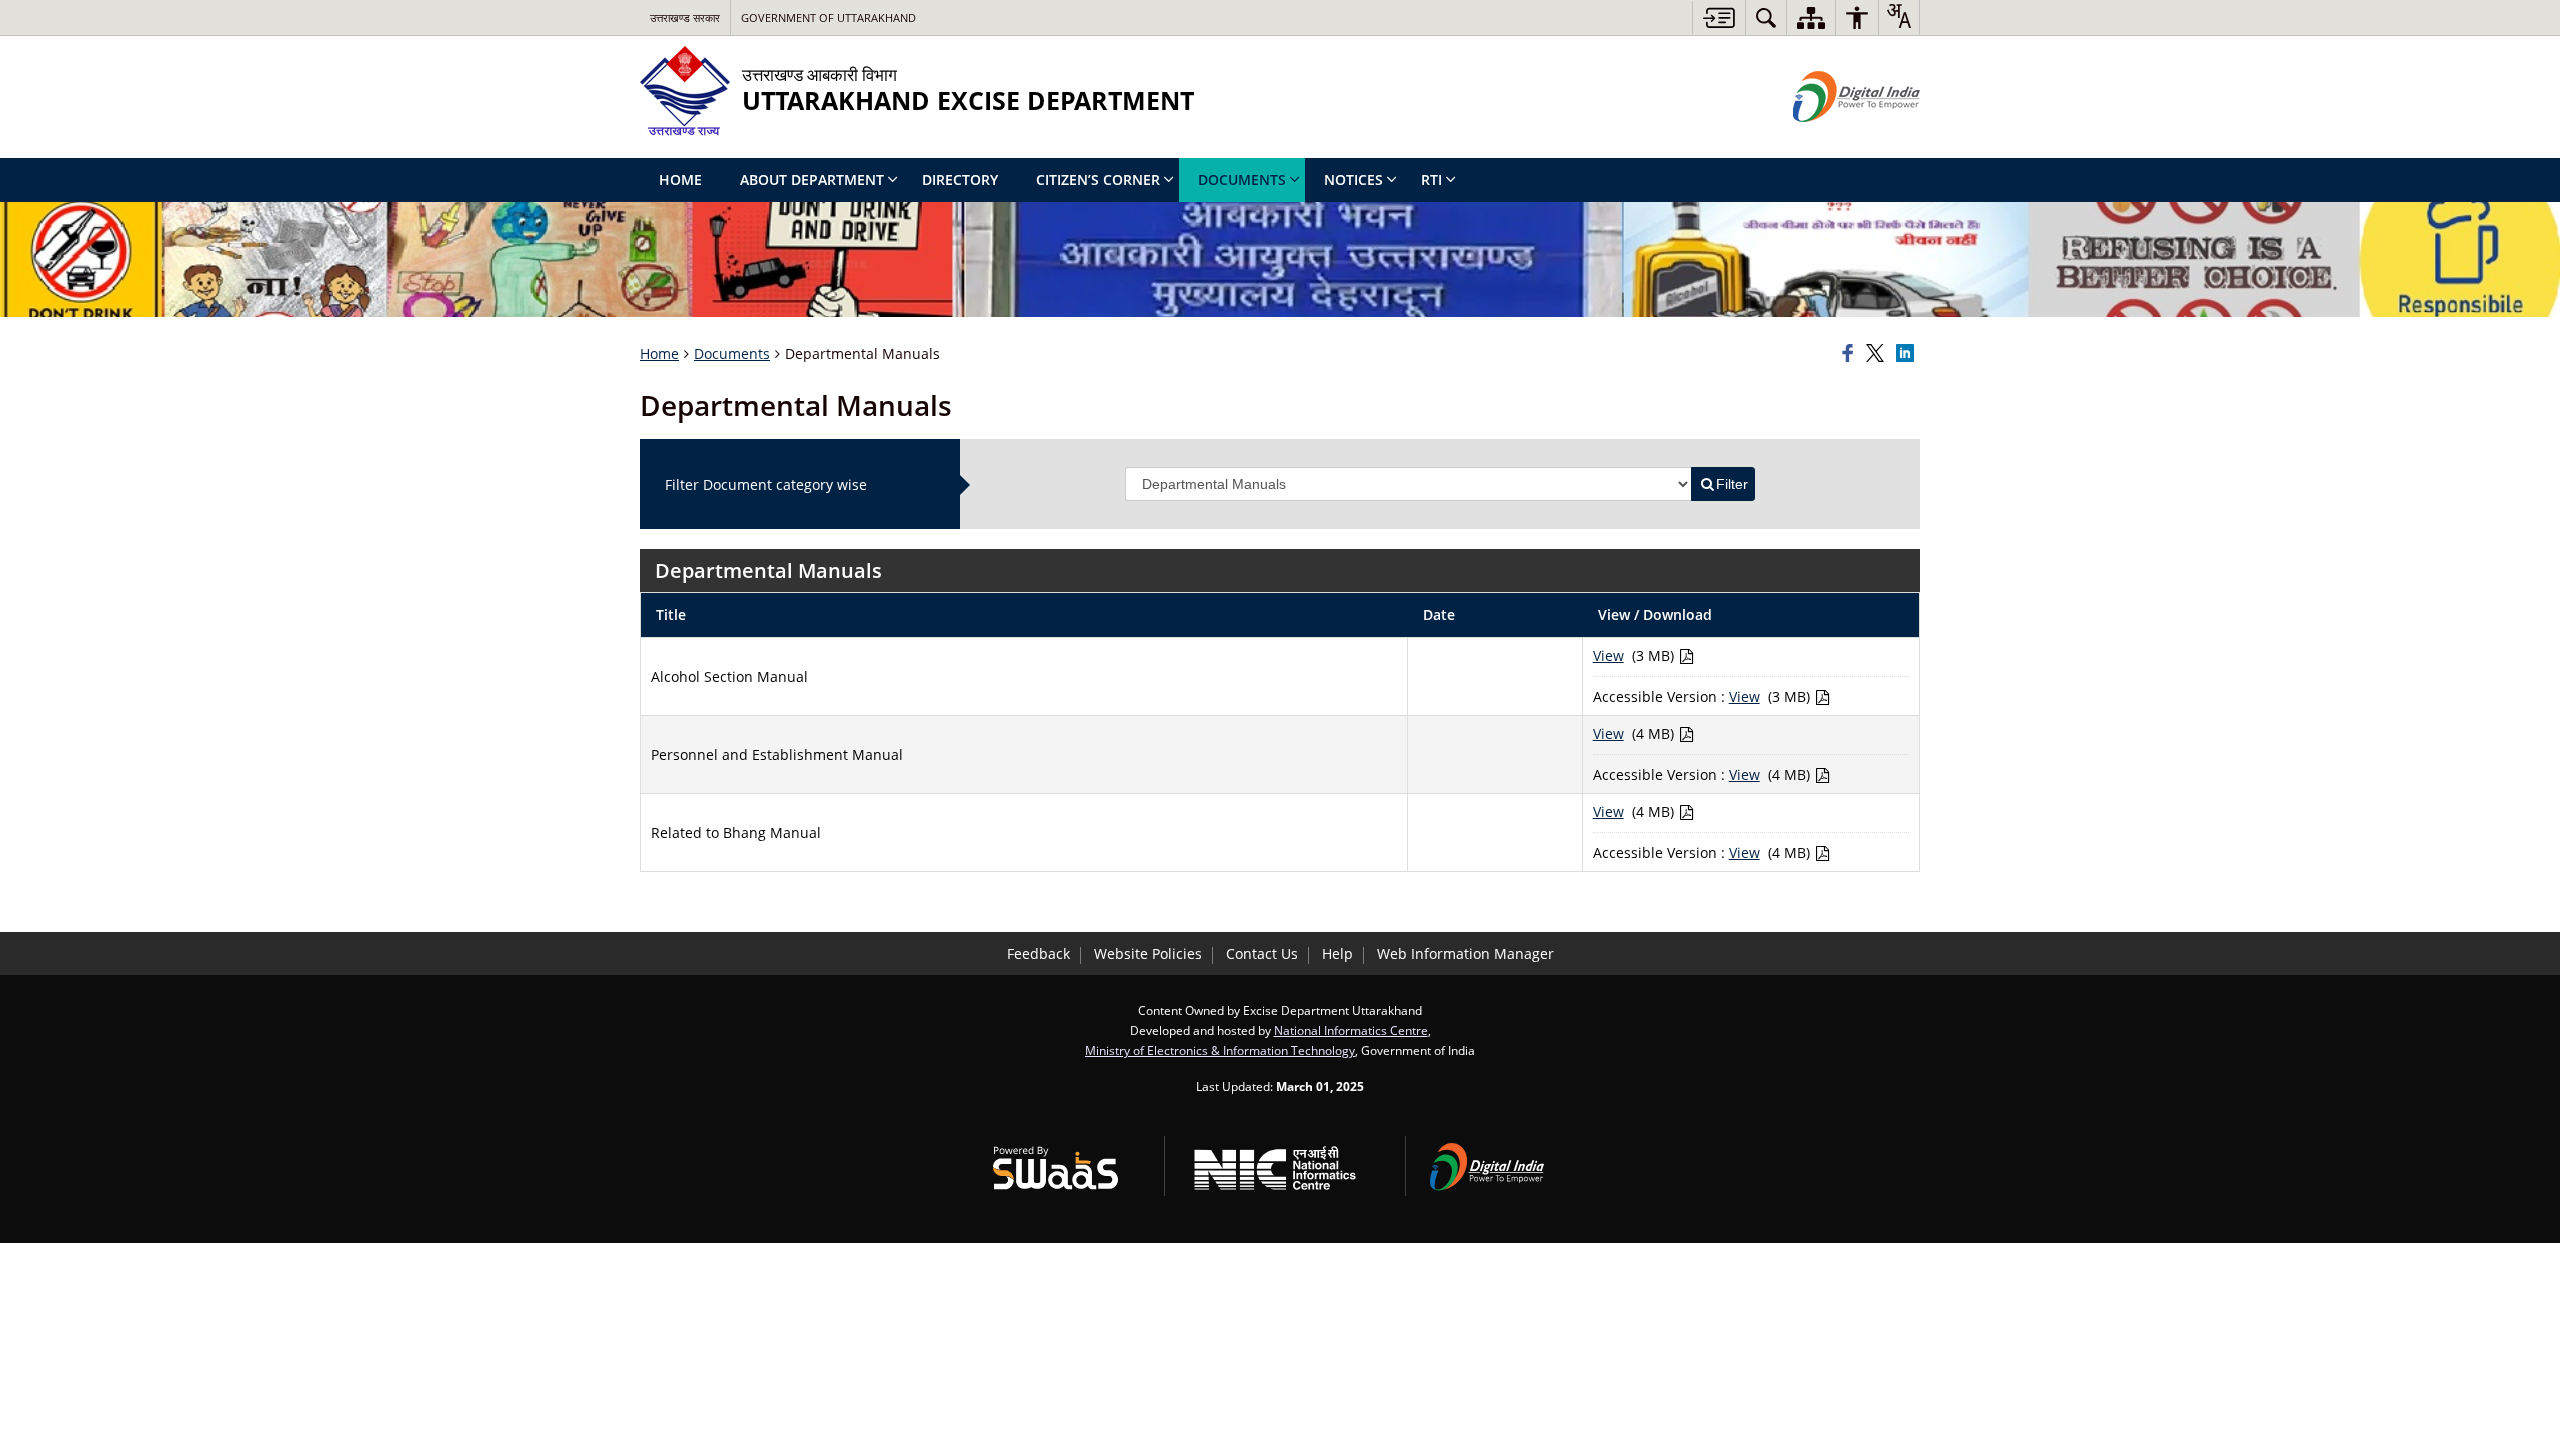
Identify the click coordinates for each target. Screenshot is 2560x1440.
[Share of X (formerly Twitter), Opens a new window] (1878, 354)
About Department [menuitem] (812, 179)
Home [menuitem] (680, 179)
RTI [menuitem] (1431, 179)
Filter (1732, 484)
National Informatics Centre (1351, 1030)
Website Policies (1148, 953)
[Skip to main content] (1718, 17)
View (1608, 655)
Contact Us (1262, 953)
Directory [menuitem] (960, 179)
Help (1337, 953)
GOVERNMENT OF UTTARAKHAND (828, 17)
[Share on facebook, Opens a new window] (1851, 354)
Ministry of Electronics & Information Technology (1220, 1050)
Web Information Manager (1465, 953)
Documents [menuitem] (1242, 179)
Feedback (1038, 953)
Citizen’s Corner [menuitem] (1098, 179)
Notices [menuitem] (1353, 179)
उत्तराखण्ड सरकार (685, 17)
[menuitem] (1766, 17)
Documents (732, 353)
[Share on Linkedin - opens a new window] (1908, 354)
